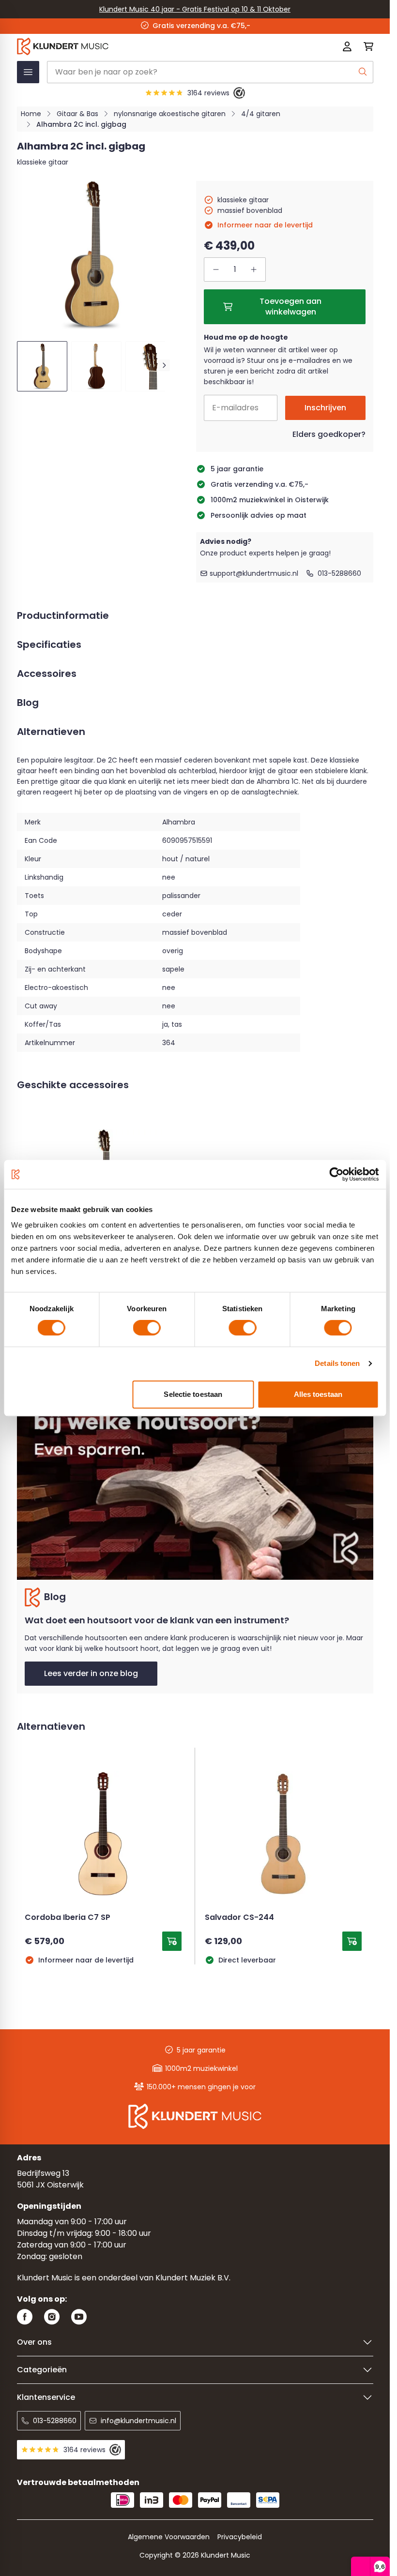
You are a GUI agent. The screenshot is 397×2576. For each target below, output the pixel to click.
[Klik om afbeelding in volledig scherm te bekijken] (91, 255)
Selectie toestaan (193, 1394)
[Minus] (216, 270)
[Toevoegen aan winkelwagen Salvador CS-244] (352, 1941)
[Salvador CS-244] (283, 1834)
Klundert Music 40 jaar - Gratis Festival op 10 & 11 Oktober (195, 9)
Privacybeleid (240, 2537)
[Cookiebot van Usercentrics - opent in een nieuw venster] (336, 1174)
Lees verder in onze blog (91, 1673)
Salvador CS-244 (239, 1918)
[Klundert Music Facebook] (25, 2317)
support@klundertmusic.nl (254, 573)
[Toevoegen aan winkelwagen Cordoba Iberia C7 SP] (172, 1941)
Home (31, 114)
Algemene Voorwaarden (169, 2537)
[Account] (347, 46)
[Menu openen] (28, 72)
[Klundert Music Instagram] (52, 2317)
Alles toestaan (318, 1394)
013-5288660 (339, 573)
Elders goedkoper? (329, 434)
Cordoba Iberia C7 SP (68, 1918)
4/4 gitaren (261, 114)
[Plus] (254, 270)
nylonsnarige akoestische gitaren (170, 114)
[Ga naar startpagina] (124, 46)
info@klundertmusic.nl (138, 2421)
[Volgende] (164, 365)
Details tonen (337, 1363)
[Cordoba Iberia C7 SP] (103, 1834)
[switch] (147, 1328)
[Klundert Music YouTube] (79, 2317)
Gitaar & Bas (77, 114)
